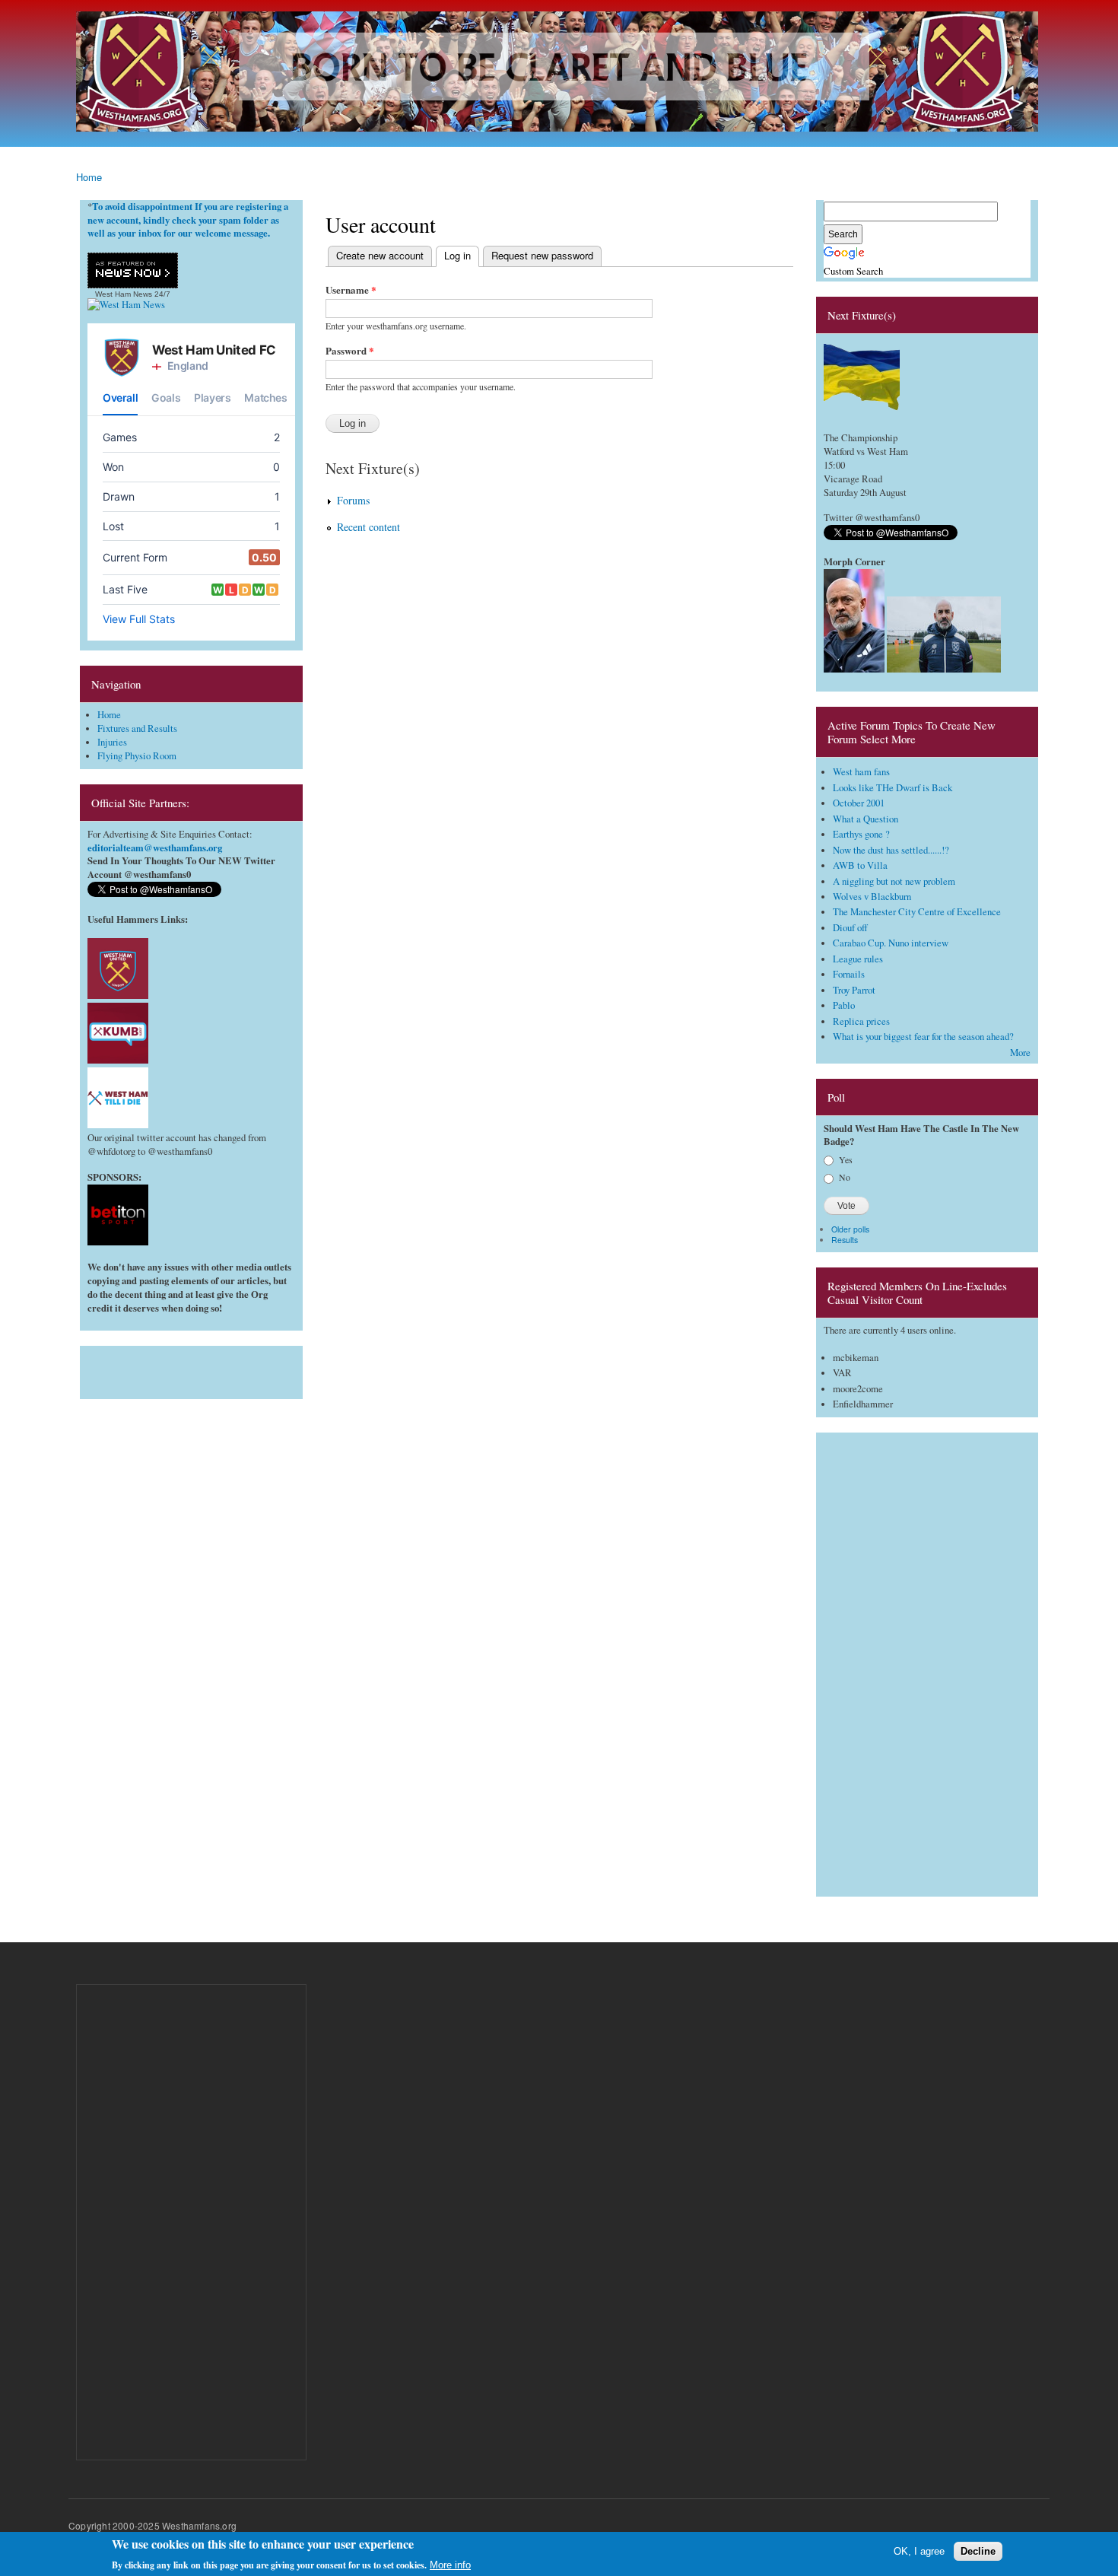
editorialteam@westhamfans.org (155, 848)
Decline (978, 2551)
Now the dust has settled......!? (891, 850)
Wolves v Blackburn (872, 897)
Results (845, 1240)
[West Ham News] (126, 305)
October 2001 (859, 803)
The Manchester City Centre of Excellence (917, 912)
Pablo (844, 1005)
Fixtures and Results (137, 728)
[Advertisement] (191, 1369)
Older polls (850, 1229)
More (1020, 1053)
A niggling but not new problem (894, 881)
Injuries (112, 742)
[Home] (559, 73)
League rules (858, 959)
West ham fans (861, 772)
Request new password (542, 255)
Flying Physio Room (137, 756)
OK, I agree (919, 2551)
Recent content (368, 527)
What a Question (865, 819)
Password (350, 350)
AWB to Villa (860, 865)
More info (450, 2565)
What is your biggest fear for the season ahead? (923, 1037)
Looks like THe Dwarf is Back (892, 788)
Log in (453, 255)
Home (89, 177)
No (845, 1177)
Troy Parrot (854, 990)
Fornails (849, 974)
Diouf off (850, 928)
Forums (353, 500)
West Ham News (124, 294)
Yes (846, 1159)
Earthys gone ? (861, 834)
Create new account (380, 255)
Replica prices (861, 1021)
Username (351, 289)
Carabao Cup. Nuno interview (891, 943)
